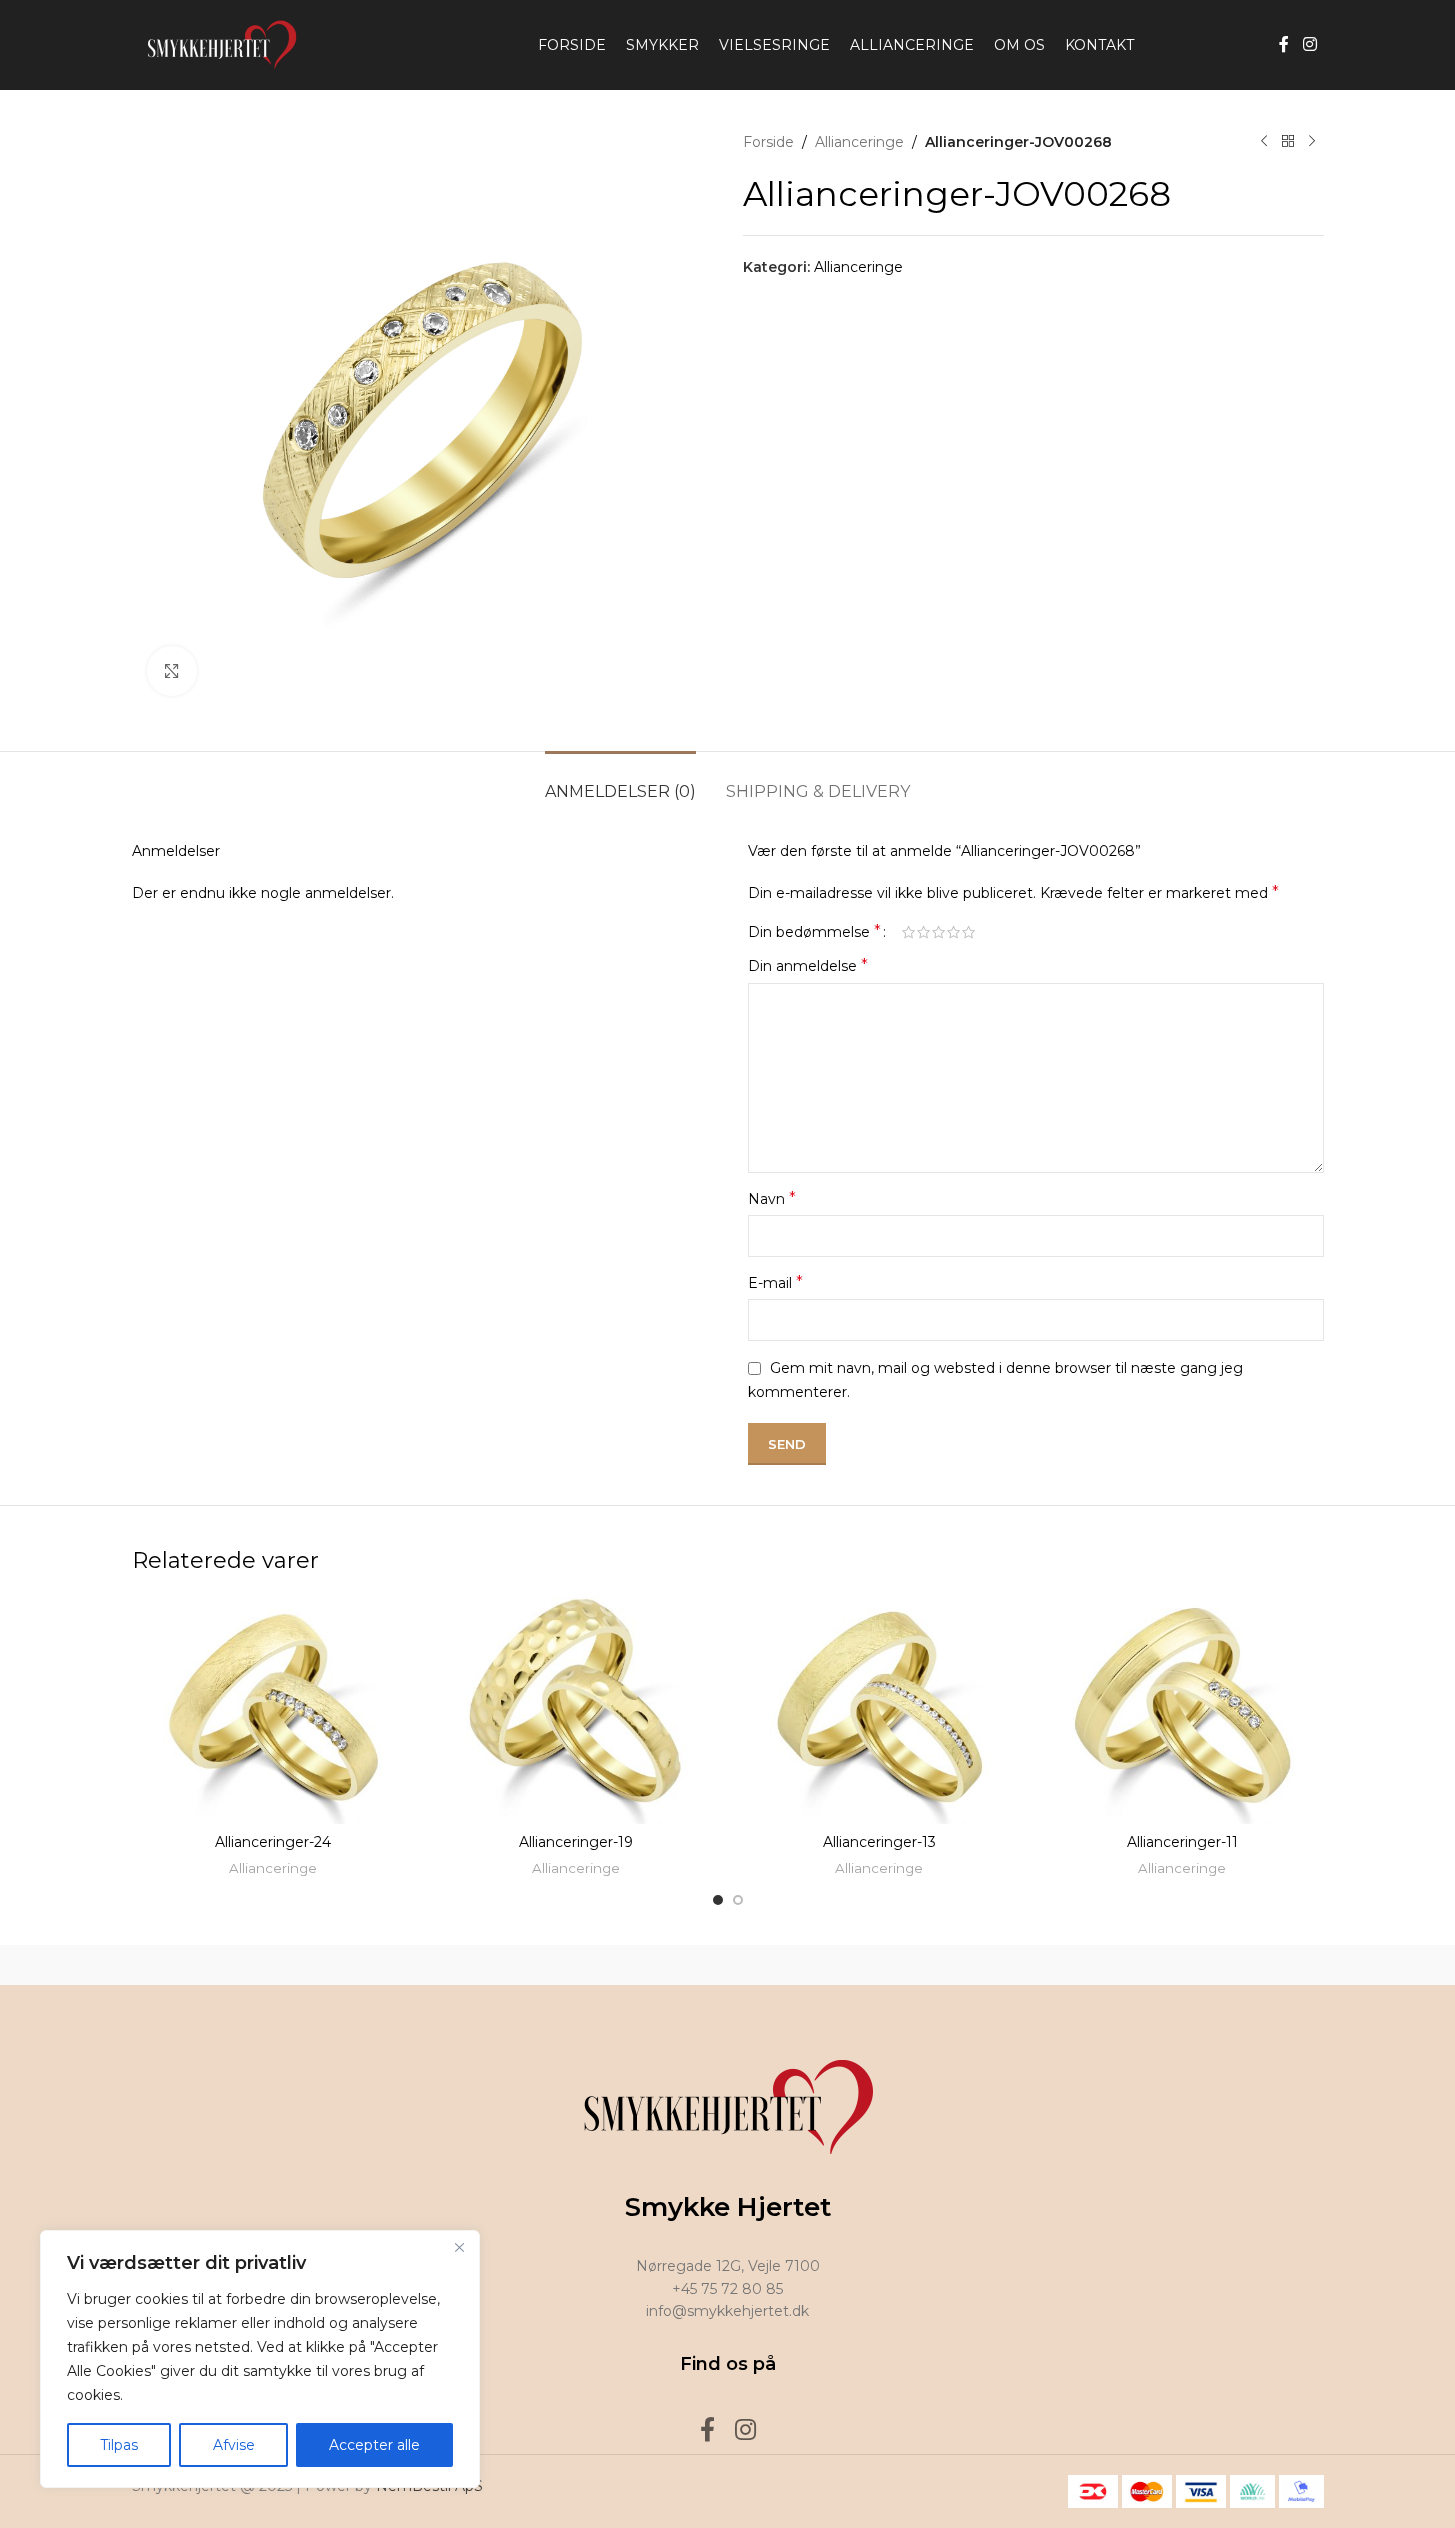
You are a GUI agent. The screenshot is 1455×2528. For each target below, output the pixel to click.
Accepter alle (374, 2445)
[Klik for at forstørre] (172, 671)
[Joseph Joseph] (898, 1965)
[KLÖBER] (727, 1965)
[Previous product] (1264, 142)
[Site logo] (217, 44)
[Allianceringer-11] (1182, 1710)
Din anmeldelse (808, 965)
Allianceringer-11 (1182, 1842)
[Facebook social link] (1284, 44)
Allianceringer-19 (576, 1842)
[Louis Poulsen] (557, 1965)
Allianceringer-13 (879, 1842)
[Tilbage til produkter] (1288, 142)
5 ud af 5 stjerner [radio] (968, 932)
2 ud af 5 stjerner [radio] (923, 932)
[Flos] (1238, 1965)
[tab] (620, 781)
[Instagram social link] (1309, 44)
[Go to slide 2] (738, 1900)
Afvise (234, 2445)
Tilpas (119, 2445)
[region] (260, 2359)
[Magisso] (387, 1965)
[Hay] (1068, 1965)
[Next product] (1312, 142)
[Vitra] (217, 1965)
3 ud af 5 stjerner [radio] (938, 932)
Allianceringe (859, 142)
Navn (772, 1198)
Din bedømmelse (814, 932)
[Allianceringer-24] (273, 1710)
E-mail (775, 1282)
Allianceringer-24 (273, 1842)
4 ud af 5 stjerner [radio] (953, 932)
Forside (768, 142)
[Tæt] (459, 2247)
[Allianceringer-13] (879, 1710)
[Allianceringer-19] (576, 1710)
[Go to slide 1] (718, 1900)
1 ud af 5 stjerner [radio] (908, 932)
